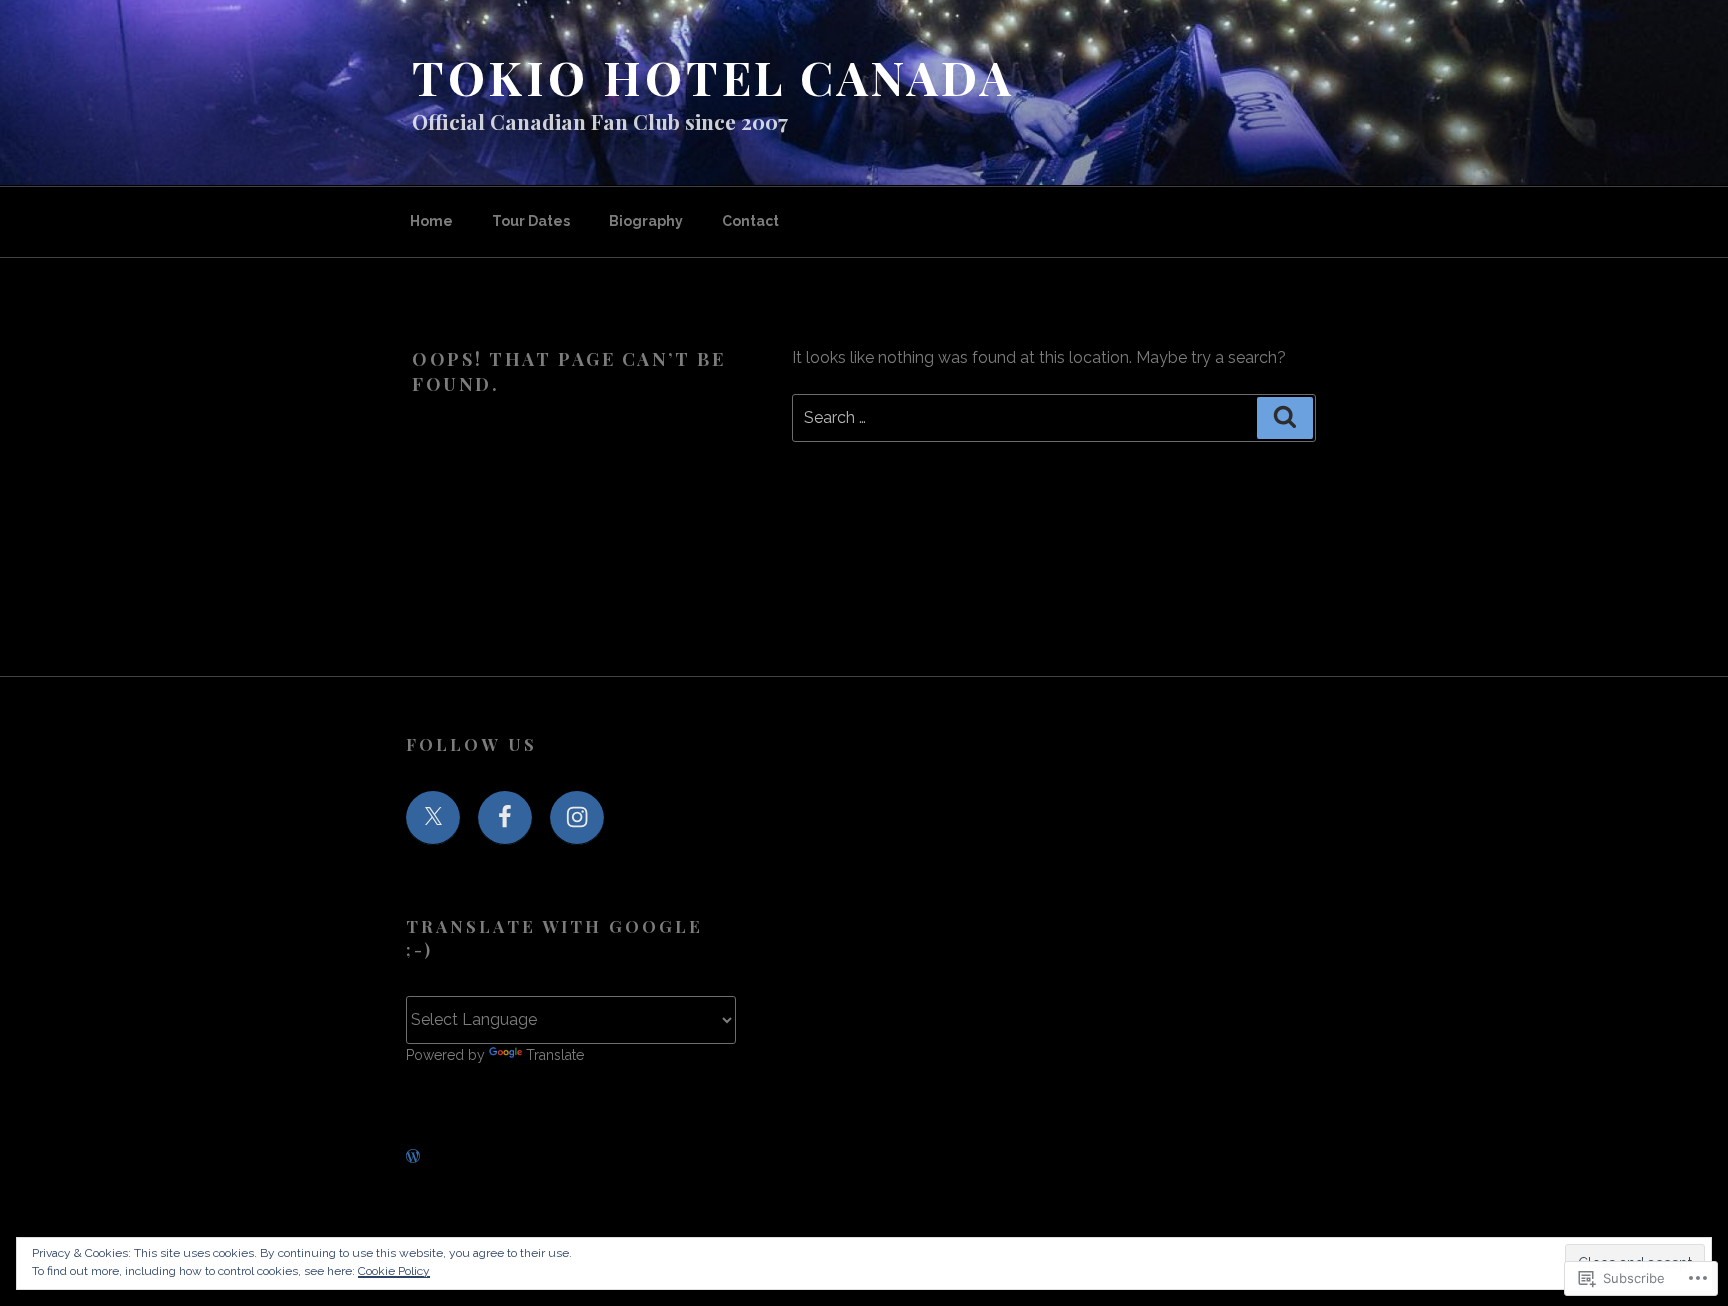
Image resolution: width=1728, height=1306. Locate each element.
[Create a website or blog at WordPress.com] (413, 1157)
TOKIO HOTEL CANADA (713, 76)
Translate (555, 1055)
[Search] (1285, 418)
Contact (750, 221)
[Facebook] (505, 818)
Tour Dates (531, 221)
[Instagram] (577, 818)
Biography (646, 221)
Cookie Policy (394, 1271)
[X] (433, 818)
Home (431, 221)
